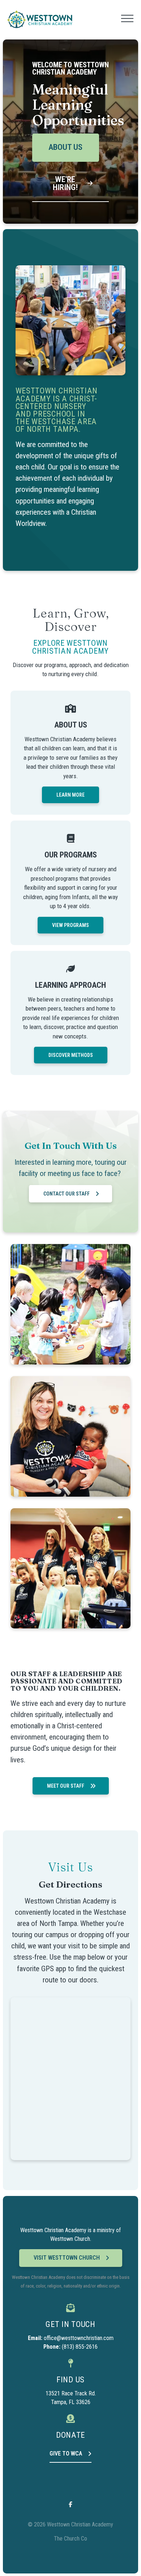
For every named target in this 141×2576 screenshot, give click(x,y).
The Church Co (70, 2539)
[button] (127, 18)
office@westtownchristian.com (79, 2338)
